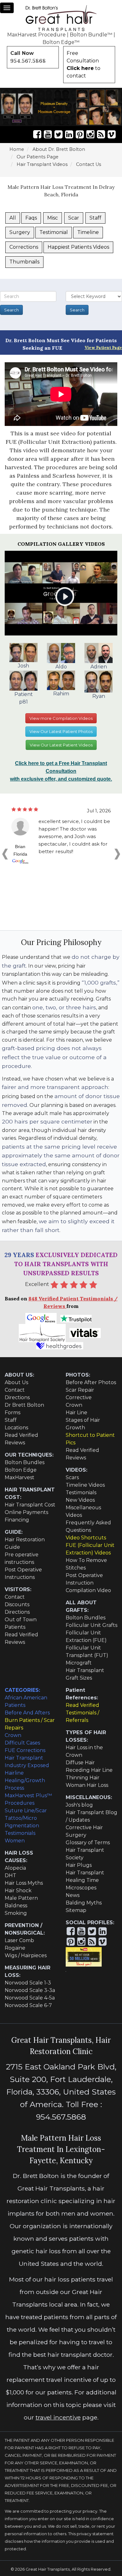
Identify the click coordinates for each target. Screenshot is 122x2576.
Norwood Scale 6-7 (28, 2005)
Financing (17, 1520)
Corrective (79, 1397)
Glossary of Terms (88, 1843)
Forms (13, 1413)
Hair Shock (18, 1891)
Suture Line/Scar (26, 1811)
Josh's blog (79, 1805)
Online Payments (26, 1512)
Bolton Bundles (25, 1462)
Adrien (99, 667)
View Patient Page (103, 348)
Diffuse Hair (80, 1763)
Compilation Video (88, 1590)
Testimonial (54, 232)
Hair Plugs (79, 1865)
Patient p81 (24, 698)
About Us (16, 1382)
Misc (53, 218)
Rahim (61, 693)
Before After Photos (91, 1382)
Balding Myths (84, 1903)
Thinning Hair (83, 1778)
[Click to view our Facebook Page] (37, 134)
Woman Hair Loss (87, 1785)
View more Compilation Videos (61, 718)
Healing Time (82, 1880)
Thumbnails (24, 262)
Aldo (61, 667)
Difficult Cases (22, 1743)
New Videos (80, 1500)
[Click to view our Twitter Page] (58, 134)
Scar (74, 218)
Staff (95, 218)
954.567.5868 (28, 61)
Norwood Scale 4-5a (30, 1998)
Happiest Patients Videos (78, 247)
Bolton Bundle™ (91, 35)
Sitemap (76, 1910)
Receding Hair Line (89, 1770)
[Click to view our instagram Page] (90, 134)
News (73, 1895)
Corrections (24, 247)
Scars (72, 1477)
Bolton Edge (21, 1470)
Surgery (20, 232)
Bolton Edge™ (61, 42)
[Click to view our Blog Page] (101, 134)
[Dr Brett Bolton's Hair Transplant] (61, 18)
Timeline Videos (85, 1485)
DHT (10, 1875)
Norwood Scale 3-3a (30, 1990)
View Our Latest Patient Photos (61, 731)
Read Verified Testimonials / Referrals (82, 1713)
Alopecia (15, 1868)
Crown (74, 1405)
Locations (16, 1428)
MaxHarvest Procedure (36, 35)
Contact (15, 1390)
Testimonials (81, 1492)
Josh (23, 666)
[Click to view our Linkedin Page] (69, 134)
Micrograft (79, 1663)
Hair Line (76, 1413)
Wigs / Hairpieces (26, 1955)
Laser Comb (19, 1940)
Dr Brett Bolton (24, 1405)
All (13, 218)
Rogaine (15, 1948)
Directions (17, 1397)
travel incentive (58, 2417)
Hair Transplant (85, 1873)
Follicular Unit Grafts (91, 1625)
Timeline (88, 232)
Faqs (31, 218)
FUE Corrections (25, 1750)
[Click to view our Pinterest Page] (80, 134)
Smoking (16, 1913)
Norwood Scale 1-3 (28, 1983)
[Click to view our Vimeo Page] (112, 134)
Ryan (99, 696)
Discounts (17, 1604)
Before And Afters (27, 1713)
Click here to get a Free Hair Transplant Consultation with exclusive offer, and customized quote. (61, 771)
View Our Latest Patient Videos (61, 745)
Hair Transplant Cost (30, 1505)
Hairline (14, 1773)
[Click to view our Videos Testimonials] (48, 134)
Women (15, 1841)
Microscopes (81, 1888)
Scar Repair (80, 1390)
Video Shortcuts (86, 1538)
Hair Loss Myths (24, 1883)
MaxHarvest (20, 1477)
